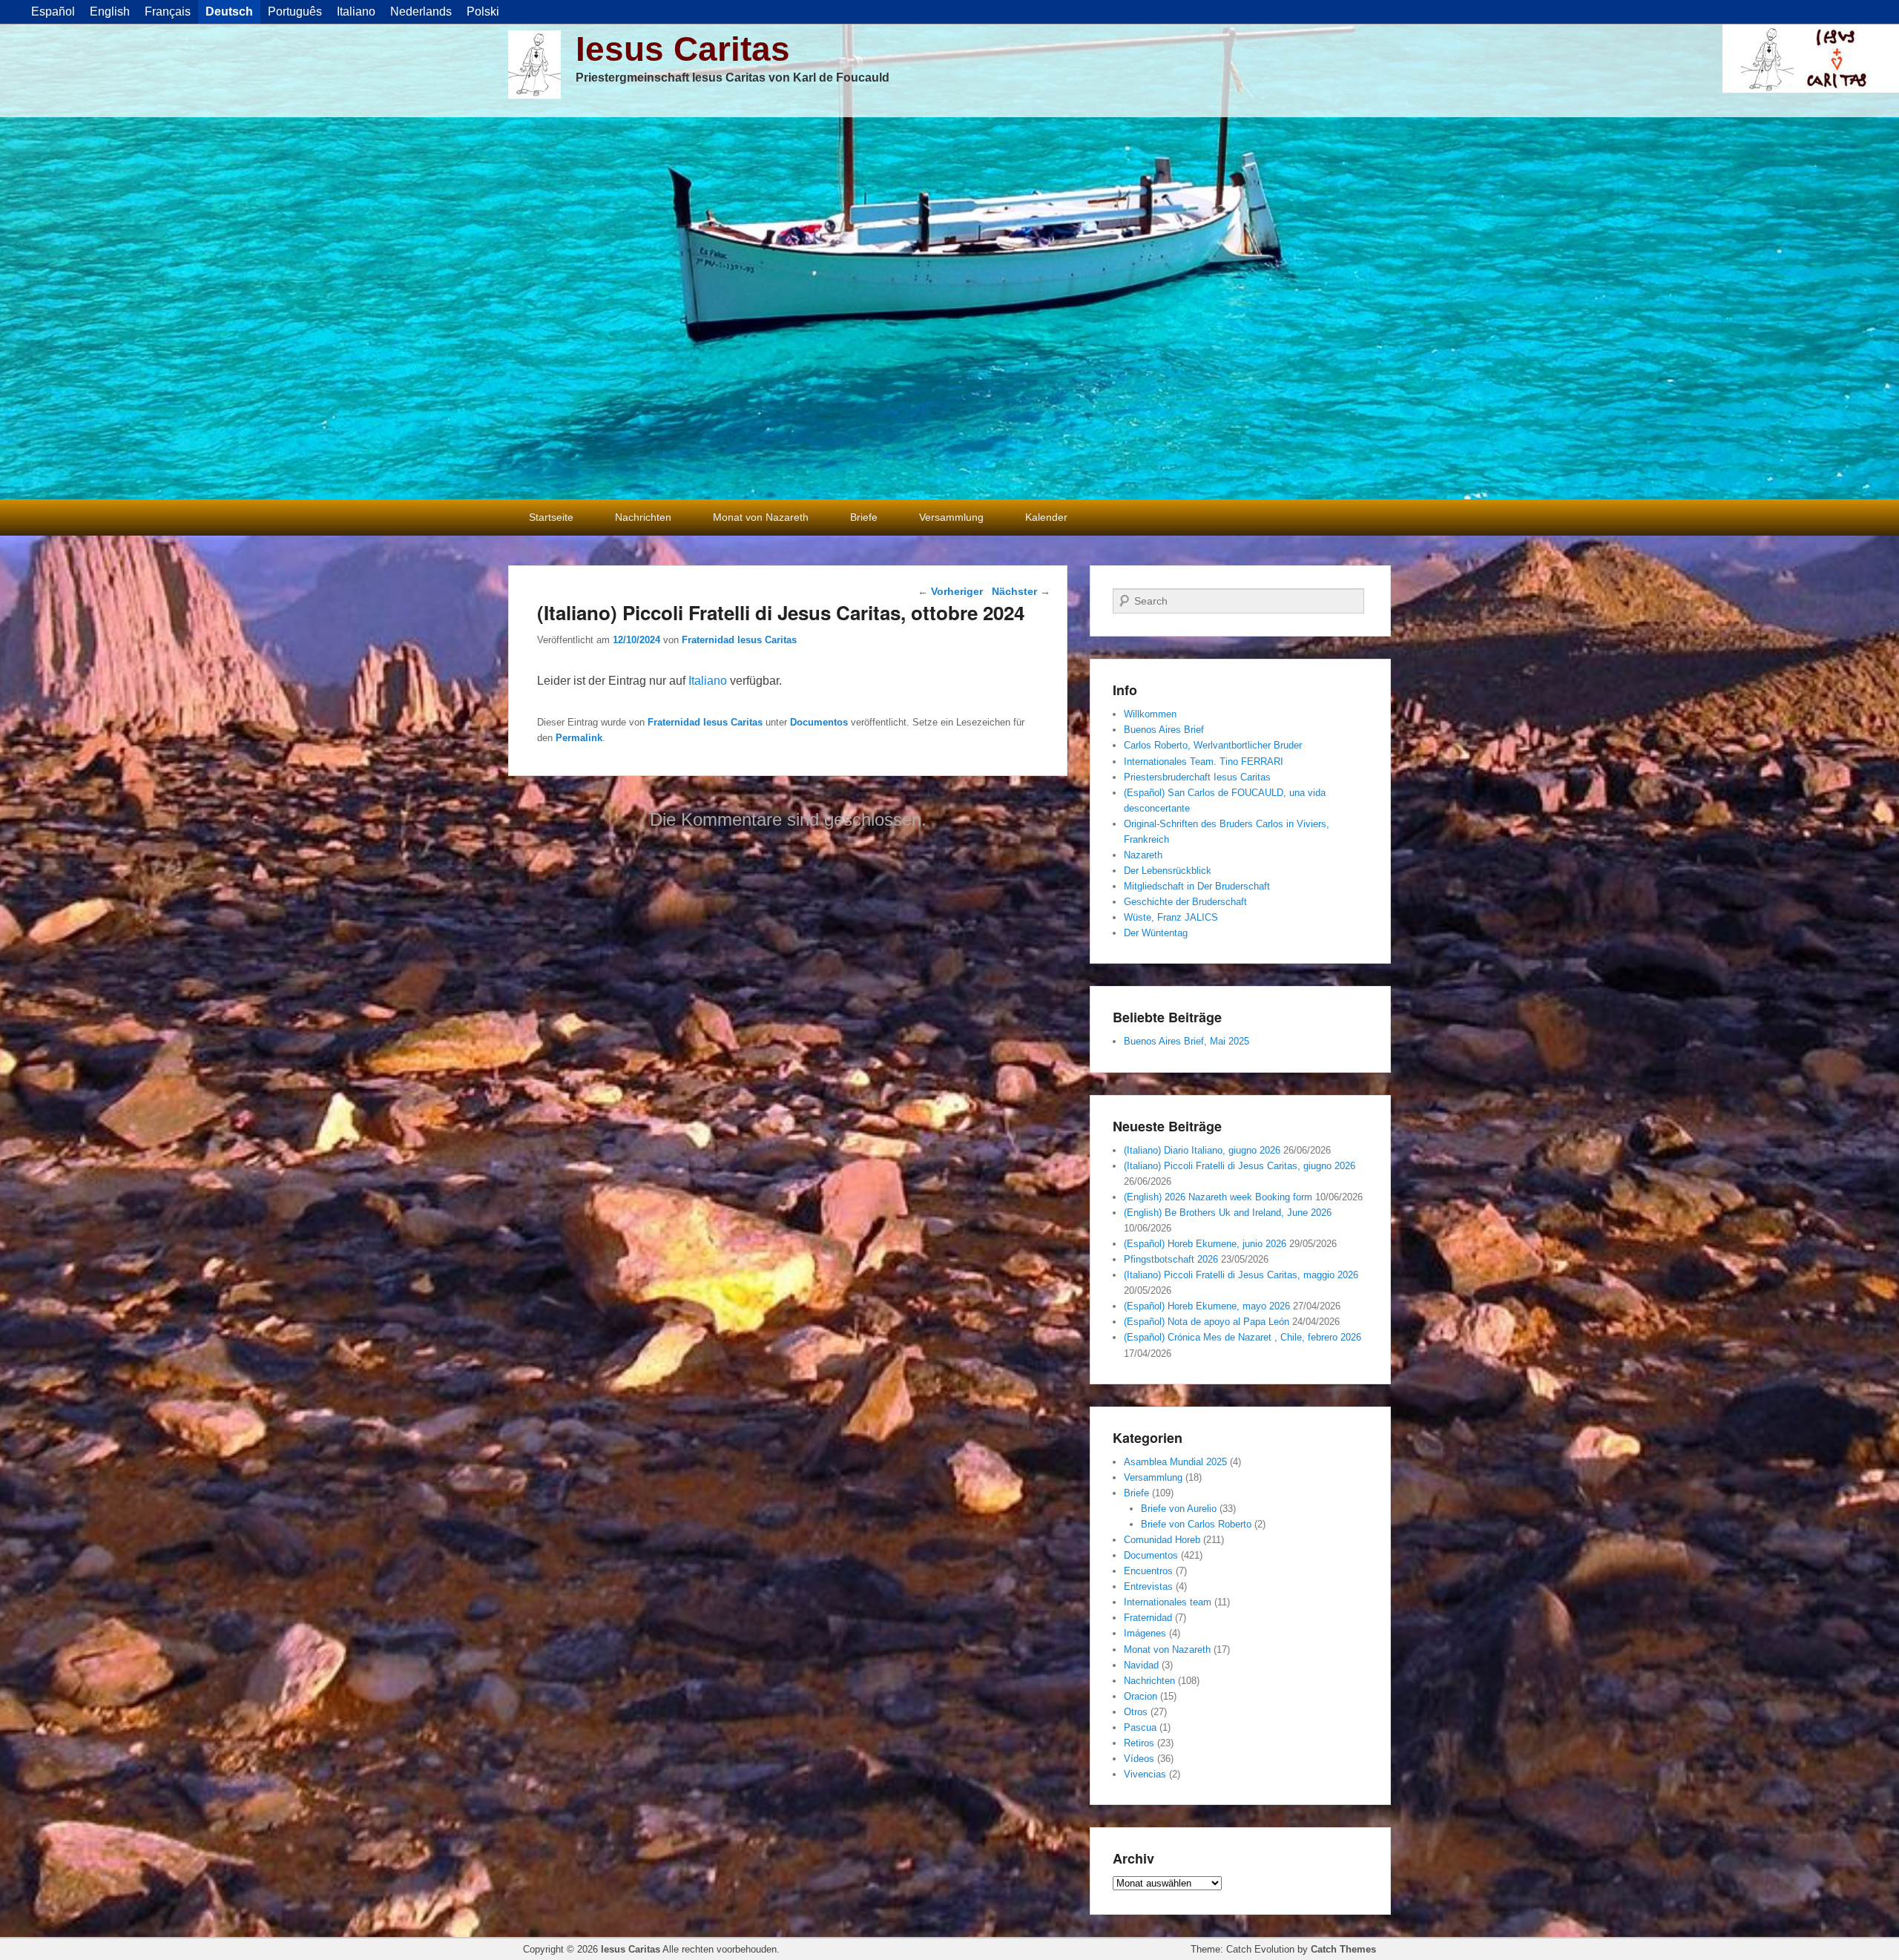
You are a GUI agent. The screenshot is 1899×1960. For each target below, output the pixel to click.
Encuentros (1148, 1571)
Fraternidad (1148, 1618)
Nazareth (1143, 855)
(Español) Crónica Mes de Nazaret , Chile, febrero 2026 (1243, 1337)
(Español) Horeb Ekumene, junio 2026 (1205, 1244)
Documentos (819, 722)
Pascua (1140, 1727)
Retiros (1139, 1743)
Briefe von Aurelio (1179, 1509)
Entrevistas (1148, 1586)
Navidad (1141, 1665)
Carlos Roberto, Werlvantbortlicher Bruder (1213, 745)
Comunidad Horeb (1162, 1540)
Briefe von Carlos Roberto (1196, 1524)
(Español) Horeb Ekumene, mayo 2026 (1207, 1306)
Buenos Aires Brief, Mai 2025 (1187, 1041)
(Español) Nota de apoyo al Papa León (1207, 1322)
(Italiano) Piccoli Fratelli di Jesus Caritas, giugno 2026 (1240, 1166)
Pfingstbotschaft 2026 (1171, 1259)
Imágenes (1145, 1633)
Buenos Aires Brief (1164, 730)
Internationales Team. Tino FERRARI (1204, 762)
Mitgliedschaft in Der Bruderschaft (1197, 886)
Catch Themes (1343, 1949)
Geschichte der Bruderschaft (1185, 902)
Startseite (551, 517)
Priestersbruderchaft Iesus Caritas (1197, 777)
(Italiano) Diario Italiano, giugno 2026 (1202, 1150)
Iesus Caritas (683, 49)
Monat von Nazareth (761, 517)
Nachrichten (643, 517)
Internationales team (1168, 1602)
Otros (1136, 1712)
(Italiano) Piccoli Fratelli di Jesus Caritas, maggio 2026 (1241, 1275)
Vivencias (1145, 1774)
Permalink (579, 738)
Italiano (708, 681)
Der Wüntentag (1156, 933)
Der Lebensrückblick (1168, 871)
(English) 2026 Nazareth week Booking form (1218, 1197)
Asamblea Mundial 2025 (1175, 1462)
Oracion (1141, 1696)
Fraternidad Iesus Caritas (739, 640)
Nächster (1021, 591)
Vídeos (1139, 1759)
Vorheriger (950, 591)
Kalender (1046, 517)
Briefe (864, 517)
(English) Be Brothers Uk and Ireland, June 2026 (1228, 1213)
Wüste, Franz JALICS (1171, 917)
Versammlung (951, 517)
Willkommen (1150, 714)
